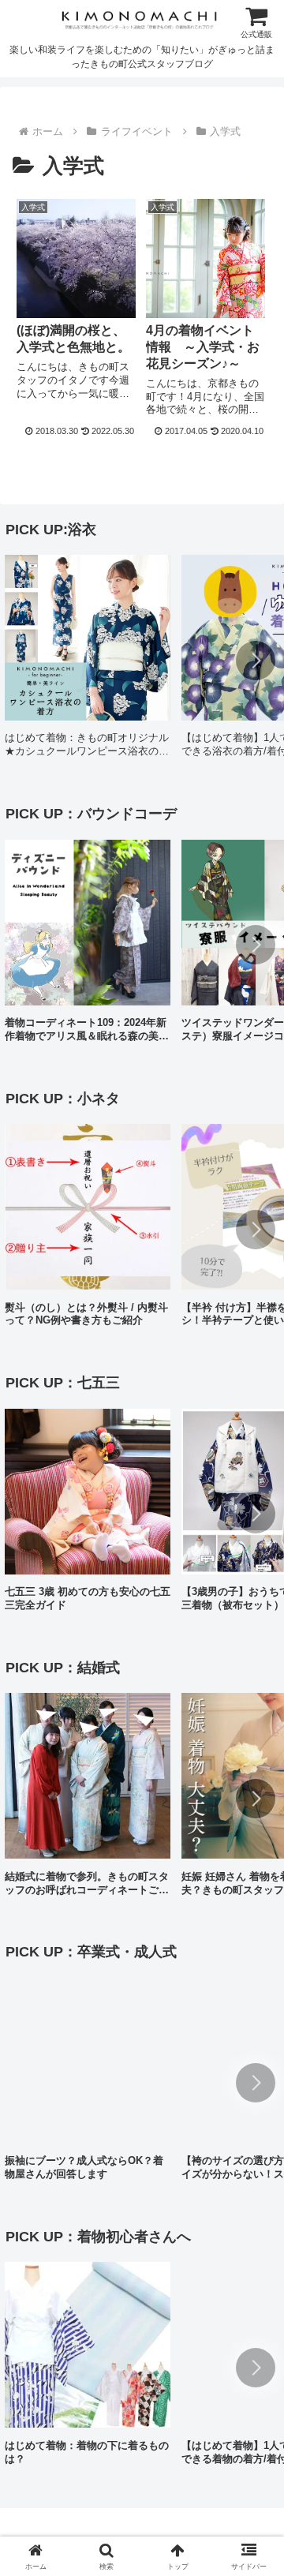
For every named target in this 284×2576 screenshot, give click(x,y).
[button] (256, 661)
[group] (88, 662)
